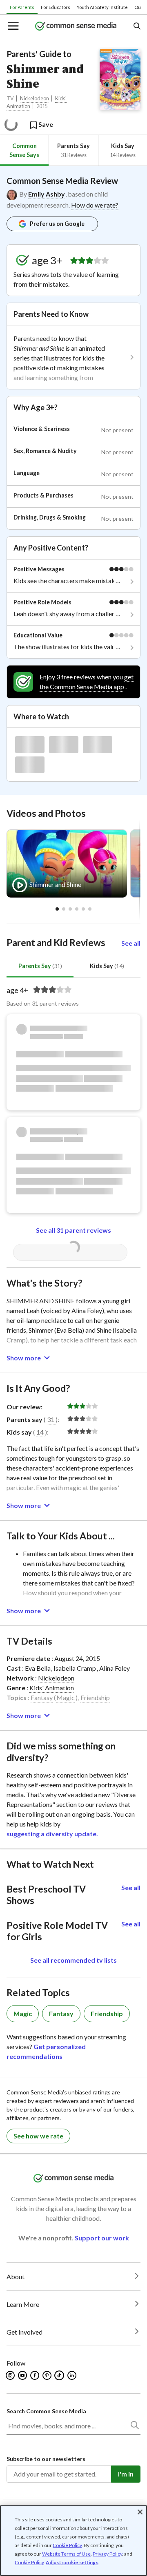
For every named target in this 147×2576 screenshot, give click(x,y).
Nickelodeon (35, 98)
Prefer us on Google (57, 224)
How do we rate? (95, 205)
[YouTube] (23, 2375)
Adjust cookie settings (72, 2563)
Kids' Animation (52, 1688)
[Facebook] (35, 2375)
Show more (24, 1358)
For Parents (22, 7)
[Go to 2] (70, 909)
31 (51, 1419)
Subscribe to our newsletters (46, 2459)
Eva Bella (38, 1668)
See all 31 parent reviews (73, 1230)
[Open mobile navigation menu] (13, 27)
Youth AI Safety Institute (102, 7)
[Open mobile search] (137, 27)
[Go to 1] (64, 909)
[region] (73, 2541)
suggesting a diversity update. (52, 1834)
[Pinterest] (48, 2375)
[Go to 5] (90, 909)
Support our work (102, 2238)
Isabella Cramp (75, 1668)
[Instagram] (11, 2375)
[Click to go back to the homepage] (76, 27)
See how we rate (38, 2136)
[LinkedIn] (72, 2375)
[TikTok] (60, 2375)
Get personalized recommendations (46, 2051)
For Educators (56, 7)
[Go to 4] (83, 909)
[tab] (24, 150)
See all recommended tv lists (73, 1960)
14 (40, 1432)
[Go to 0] (57, 909)
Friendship (95, 1697)
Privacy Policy (107, 2554)
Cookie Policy (67, 2545)
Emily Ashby (47, 194)
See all (131, 943)
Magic (66, 1697)
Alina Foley (115, 1668)
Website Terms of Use (66, 2554)
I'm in (126, 2474)
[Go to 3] (77, 909)
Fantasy (42, 1697)
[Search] (134, 2427)
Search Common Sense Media (46, 2411)
